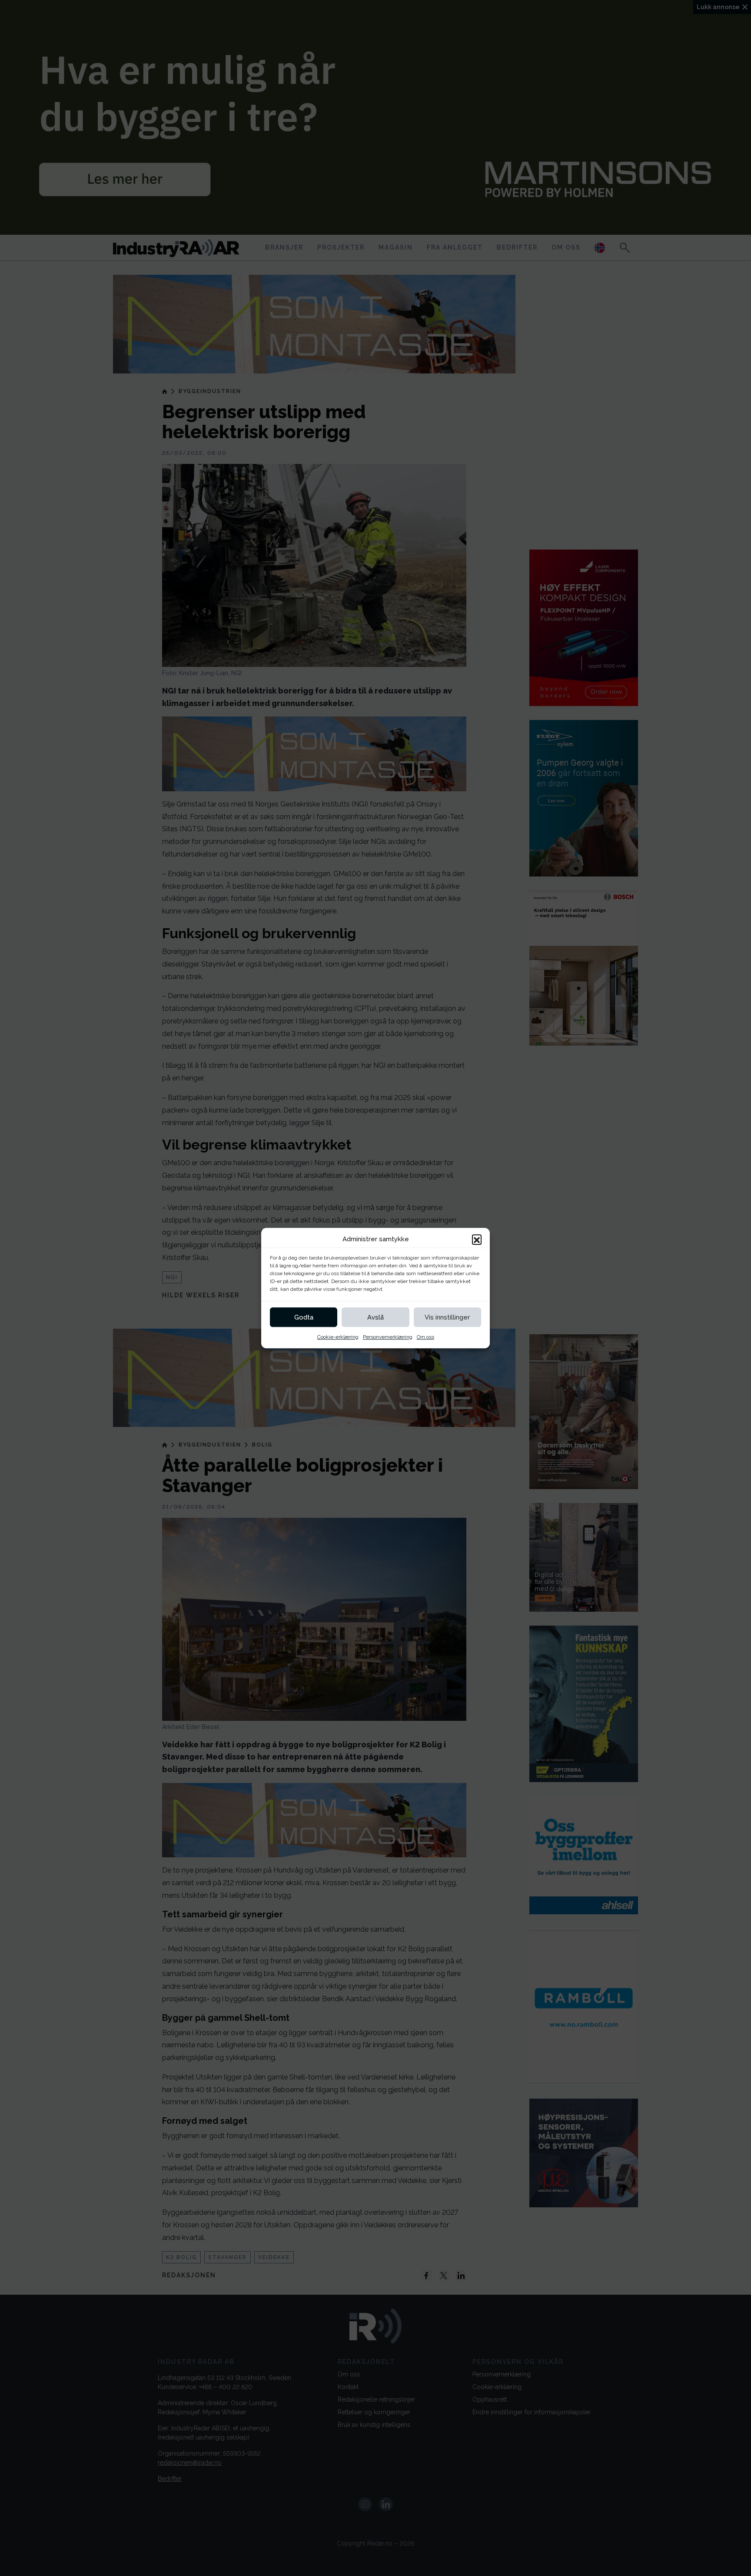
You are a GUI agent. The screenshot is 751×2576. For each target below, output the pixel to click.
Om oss (425, 1337)
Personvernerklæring (388, 1337)
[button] (477, 1239)
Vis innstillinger (447, 1317)
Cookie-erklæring (338, 1337)
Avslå (375, 1317)
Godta (304, 1317)
